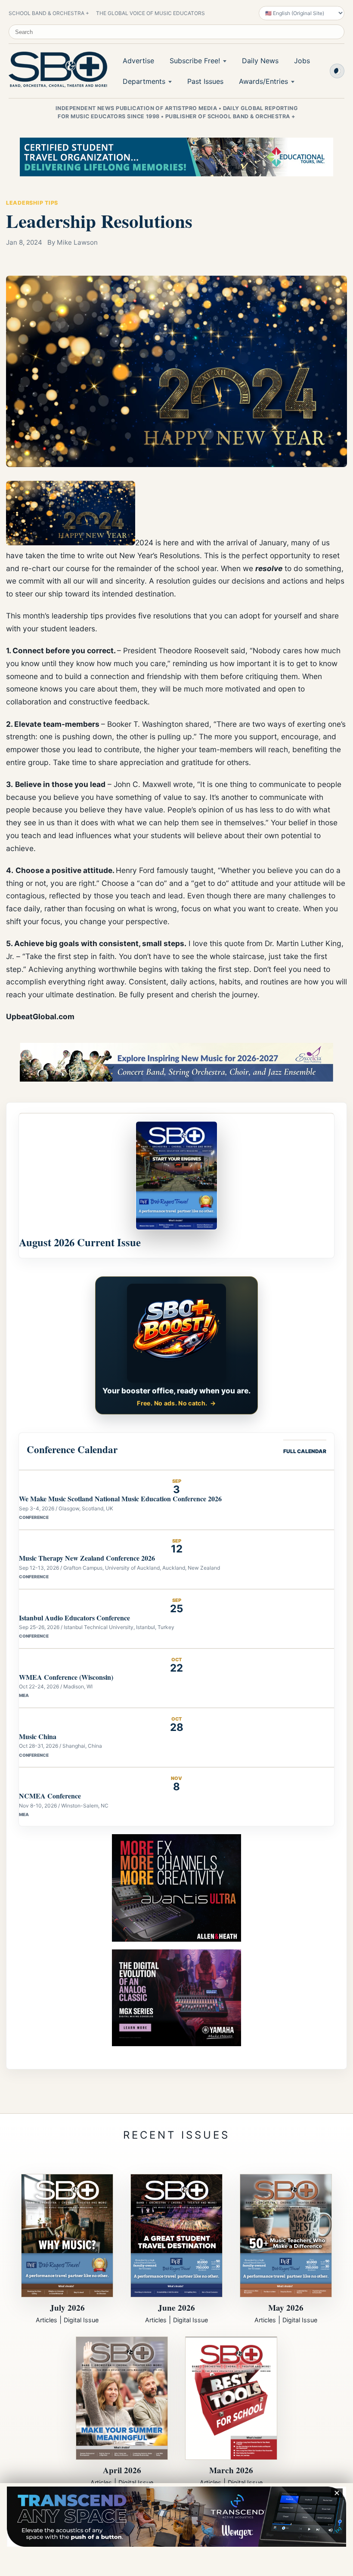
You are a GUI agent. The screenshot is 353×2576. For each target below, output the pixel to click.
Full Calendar (305, 1451)
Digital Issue (81, 2320)
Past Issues (205, 81)
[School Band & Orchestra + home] (56, 70)
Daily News (260, 61)
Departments (144, 81)
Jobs (302, 61)
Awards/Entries (263, 81)
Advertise (138, 61)
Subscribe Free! (195, 61)
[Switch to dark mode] (337, 71)
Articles (46, 2320)
